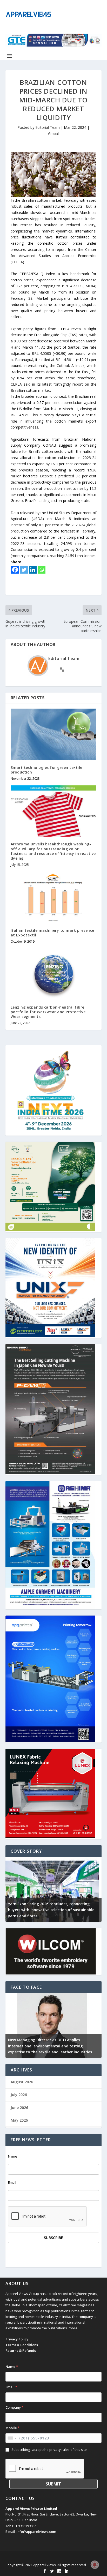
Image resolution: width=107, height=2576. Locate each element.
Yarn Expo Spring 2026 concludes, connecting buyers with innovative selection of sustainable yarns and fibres (51, 1910)
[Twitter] (24, 570)
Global (53, 134)
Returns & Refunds (21, 2350)
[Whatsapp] (42, 570)
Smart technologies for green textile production (46, 770)
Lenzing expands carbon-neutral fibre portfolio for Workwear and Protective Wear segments (48, 1012)
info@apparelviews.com (36, 2532)
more (73, 2328)
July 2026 (19, 2095)
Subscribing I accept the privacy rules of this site (49, 2450)
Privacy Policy (17, 2339)
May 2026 (19, 2120)
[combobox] (12, 2438)
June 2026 (19, 2108)
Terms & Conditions (22, 2345)
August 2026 (22, 2082)
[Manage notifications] (95, 2565)
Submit (53, 2484)
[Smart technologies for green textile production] (54, 734)
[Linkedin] (33, 570)
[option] (54, 1889)
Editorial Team (48, 127)
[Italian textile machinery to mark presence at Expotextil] (54, 897)
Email (12, 2183)
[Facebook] (15, 570)
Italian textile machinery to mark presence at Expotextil (52, 933)
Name (13, 2156)
